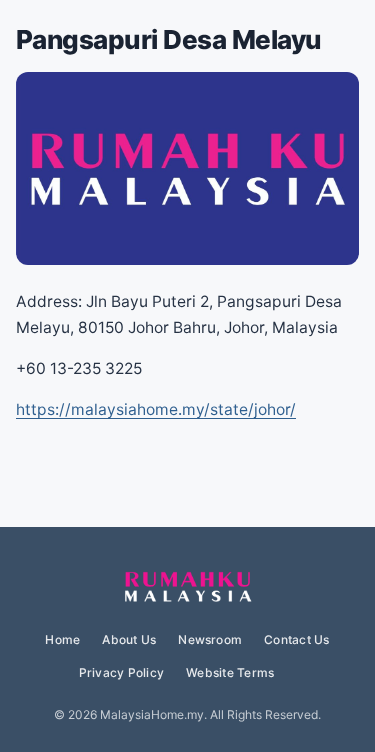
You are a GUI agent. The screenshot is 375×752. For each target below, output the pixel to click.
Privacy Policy (121, 672)
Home (62, 639)
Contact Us (296, 639)
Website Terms (230, 672)
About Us (129, 639)
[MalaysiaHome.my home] (188, 588)
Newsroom (210, 639)
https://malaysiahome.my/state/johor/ (156, 409)
